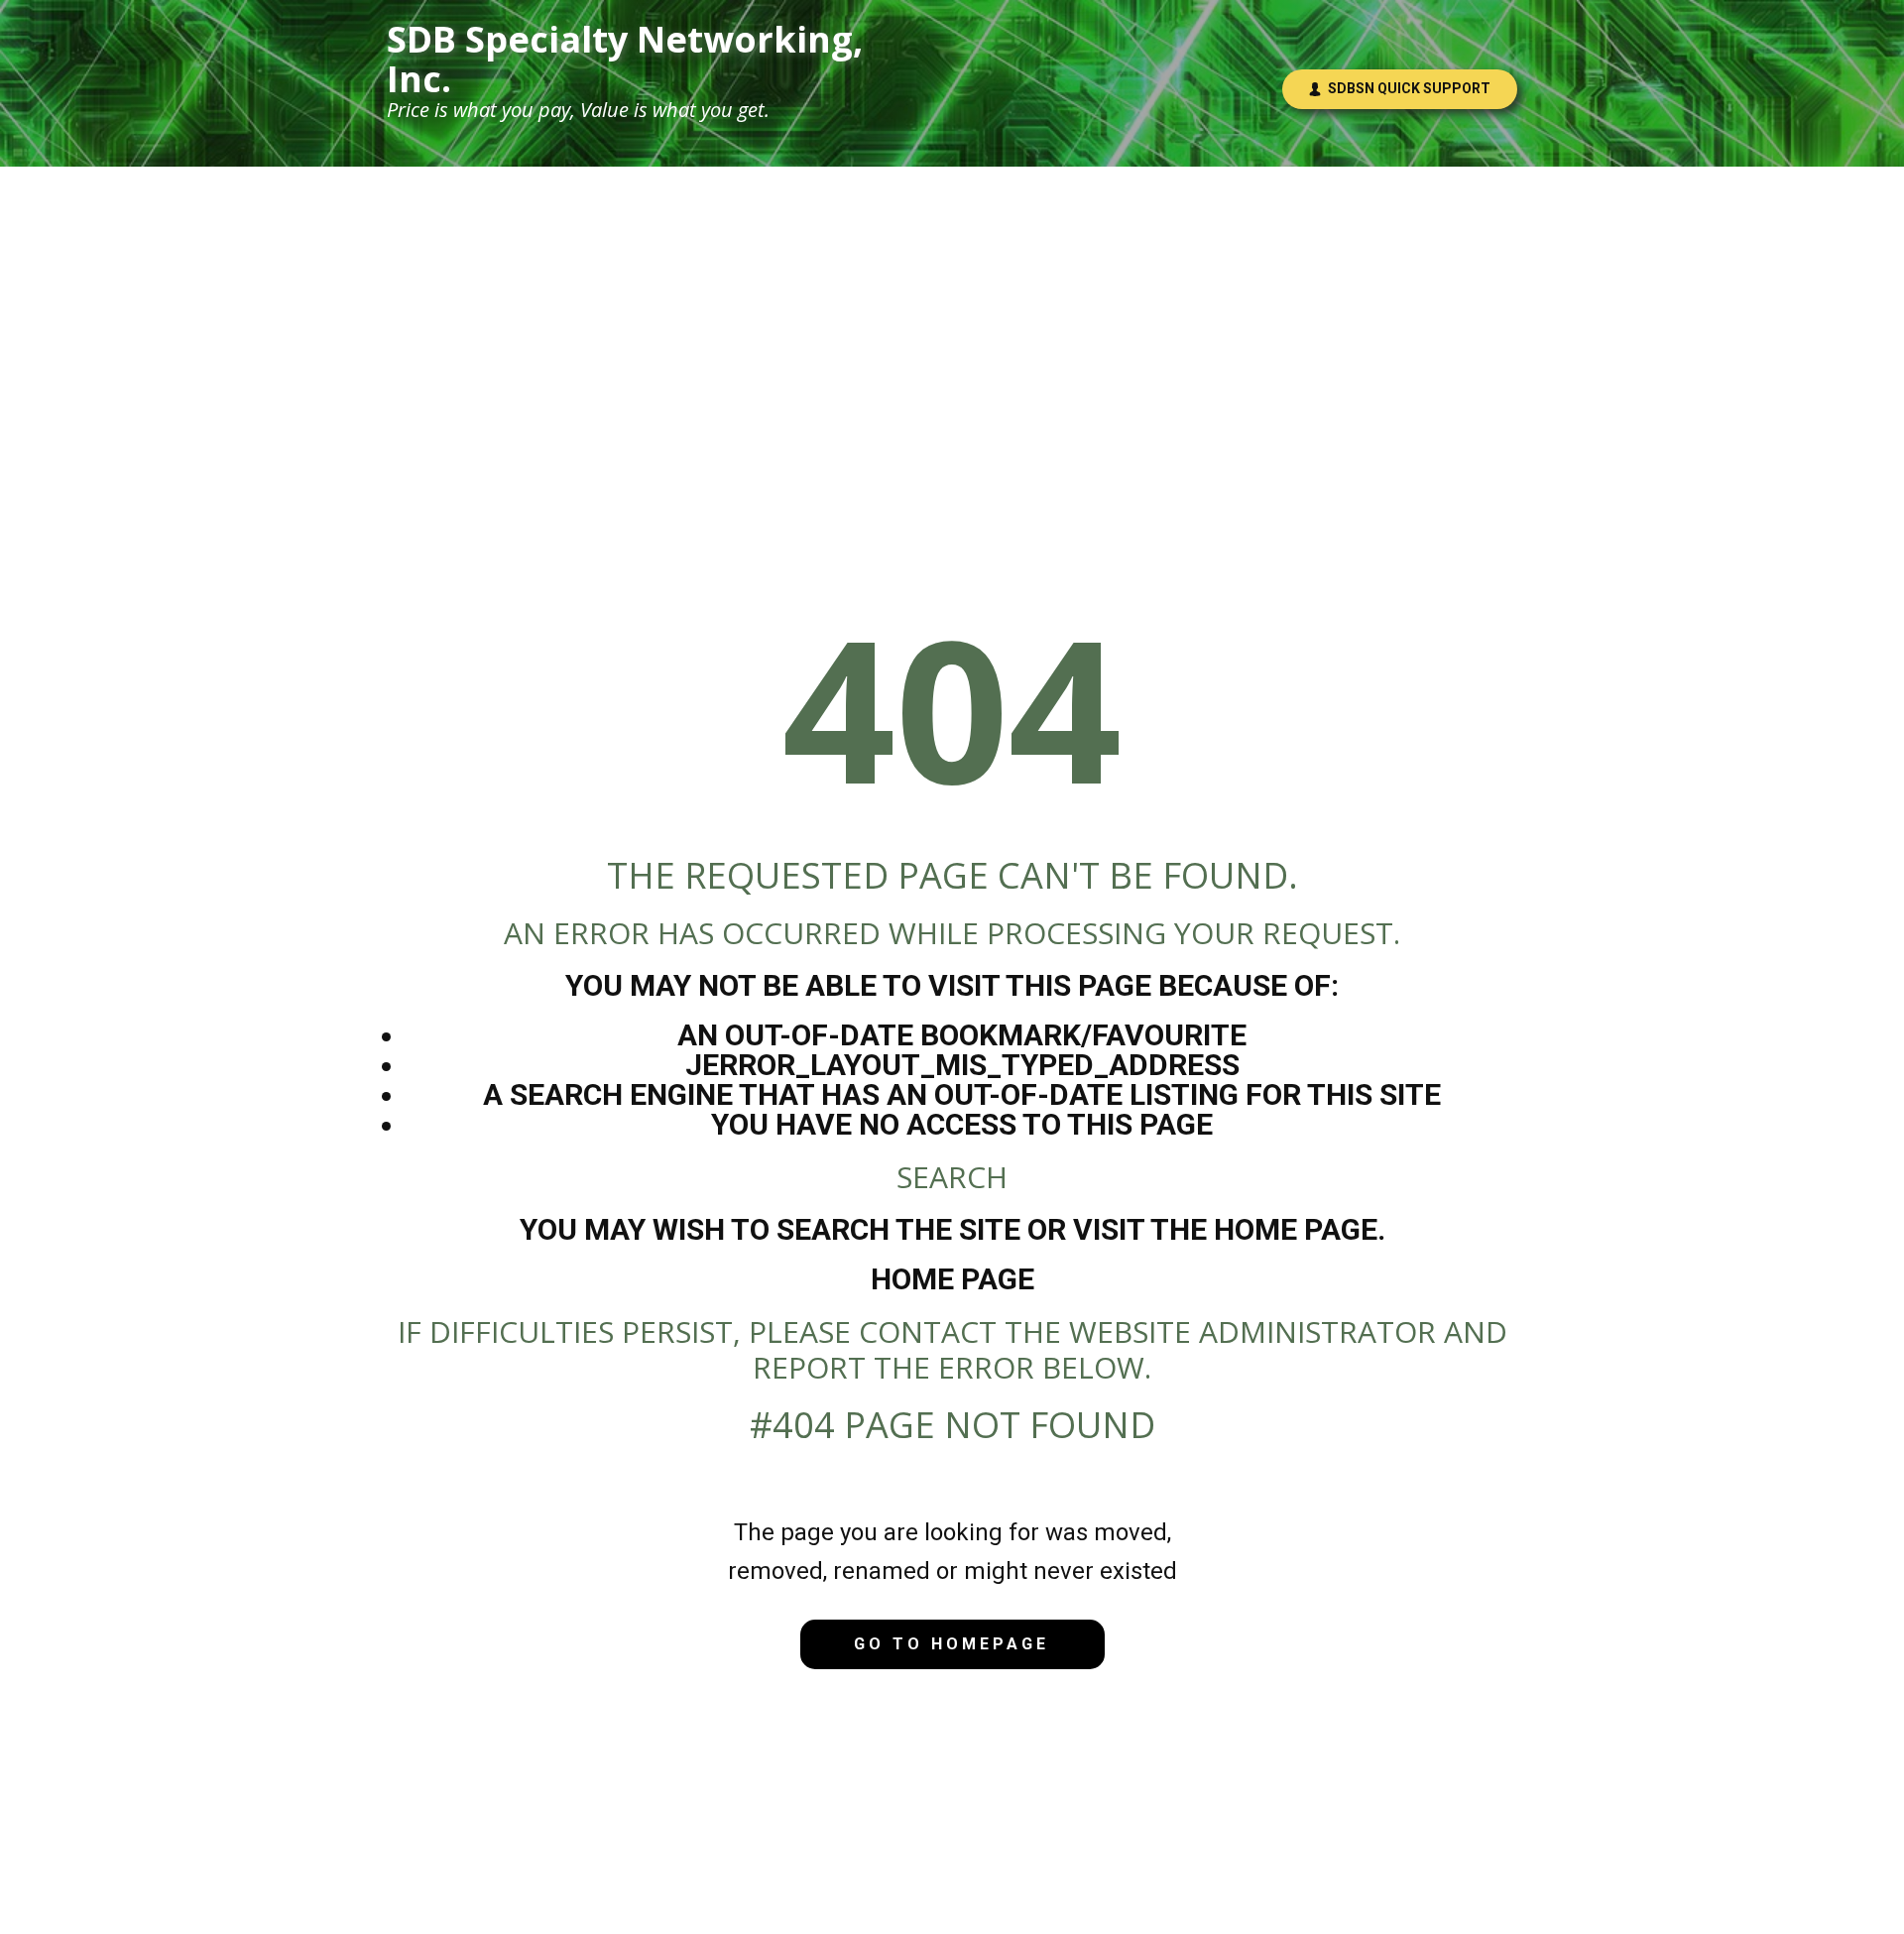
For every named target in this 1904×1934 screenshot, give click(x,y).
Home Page (952, 1279)
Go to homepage (952, 1644)
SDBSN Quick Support (1406, 88)
